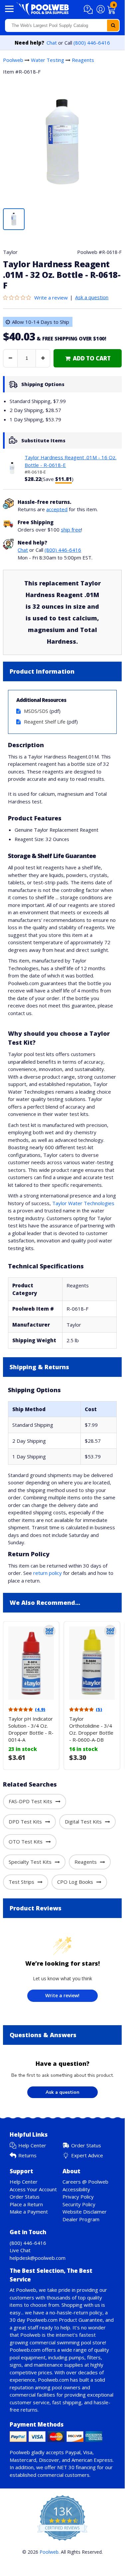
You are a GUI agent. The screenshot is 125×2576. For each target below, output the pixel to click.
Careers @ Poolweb (85, 2182)
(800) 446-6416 (92, 43)
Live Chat (20, 2250)
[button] (89, 10)
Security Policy (79, 2204)
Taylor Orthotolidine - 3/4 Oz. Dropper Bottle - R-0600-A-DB (91, 1729)
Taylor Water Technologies (83, 1203)
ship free (71, 530)
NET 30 (66, 2467)
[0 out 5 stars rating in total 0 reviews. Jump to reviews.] (19, 298)
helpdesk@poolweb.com (38, 2258)
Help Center (32, 2145)
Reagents (83, 60)
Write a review (51, 298)
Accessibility (76, 2189)
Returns (27, 2155)
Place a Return (26, 2204)
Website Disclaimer (85, 2212)
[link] (88, 358)
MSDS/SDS (36, 711)
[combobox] (62, 25)
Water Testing (48, 60)
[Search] (113, 25)
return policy (48, 1573)
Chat (52, 43)
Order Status (86, 2145)
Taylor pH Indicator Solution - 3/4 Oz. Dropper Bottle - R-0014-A (31, 1729)
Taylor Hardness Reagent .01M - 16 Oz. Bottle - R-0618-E (70, 461)
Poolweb (13, 60)
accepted (57, 509)
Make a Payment (29, 2212)
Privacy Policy (78, 2197)
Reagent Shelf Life (45, 722)
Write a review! (62, 1995)
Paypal (73, 2452)
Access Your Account (33, 2189)
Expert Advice (87, 2155)
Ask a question (92, 297)
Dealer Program (81, 2219)
